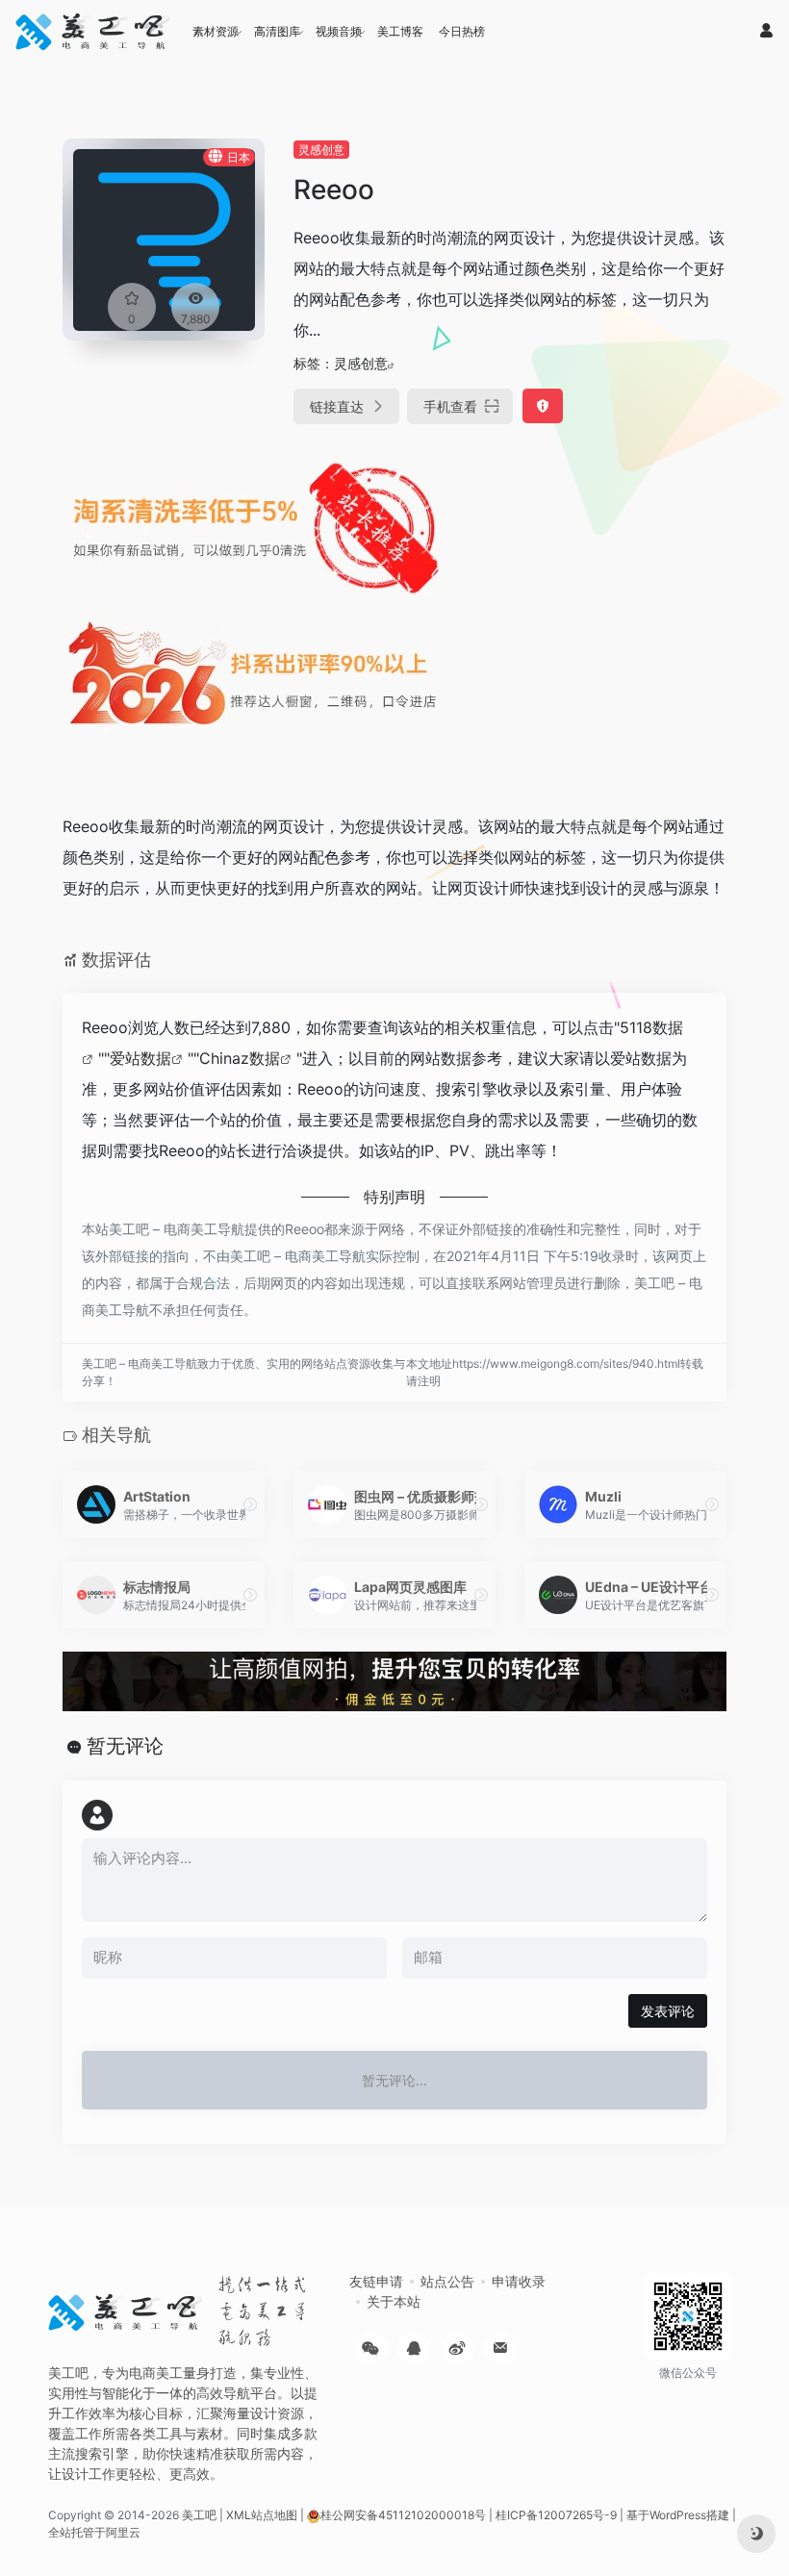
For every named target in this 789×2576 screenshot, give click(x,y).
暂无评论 (125, 1746)
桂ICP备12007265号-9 (556, 2515)
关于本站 (394, 2301)
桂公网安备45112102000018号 (403, 2515)
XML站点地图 (262, 2515)
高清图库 (277, 31)
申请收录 (519, 2281)
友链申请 (376, 2281)
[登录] (766, 31)
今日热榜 (462, 31)
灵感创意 (321, 150)
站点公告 (447, 2281)
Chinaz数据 (240, 1058)
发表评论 (668, 2011)
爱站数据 (140, 1058)
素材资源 (216, 31)
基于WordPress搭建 (678, 2515)
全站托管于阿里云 (94, 2532)
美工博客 (400, 31)
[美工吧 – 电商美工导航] (92, 32)
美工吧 (199, 2515)
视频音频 (339, 31)
